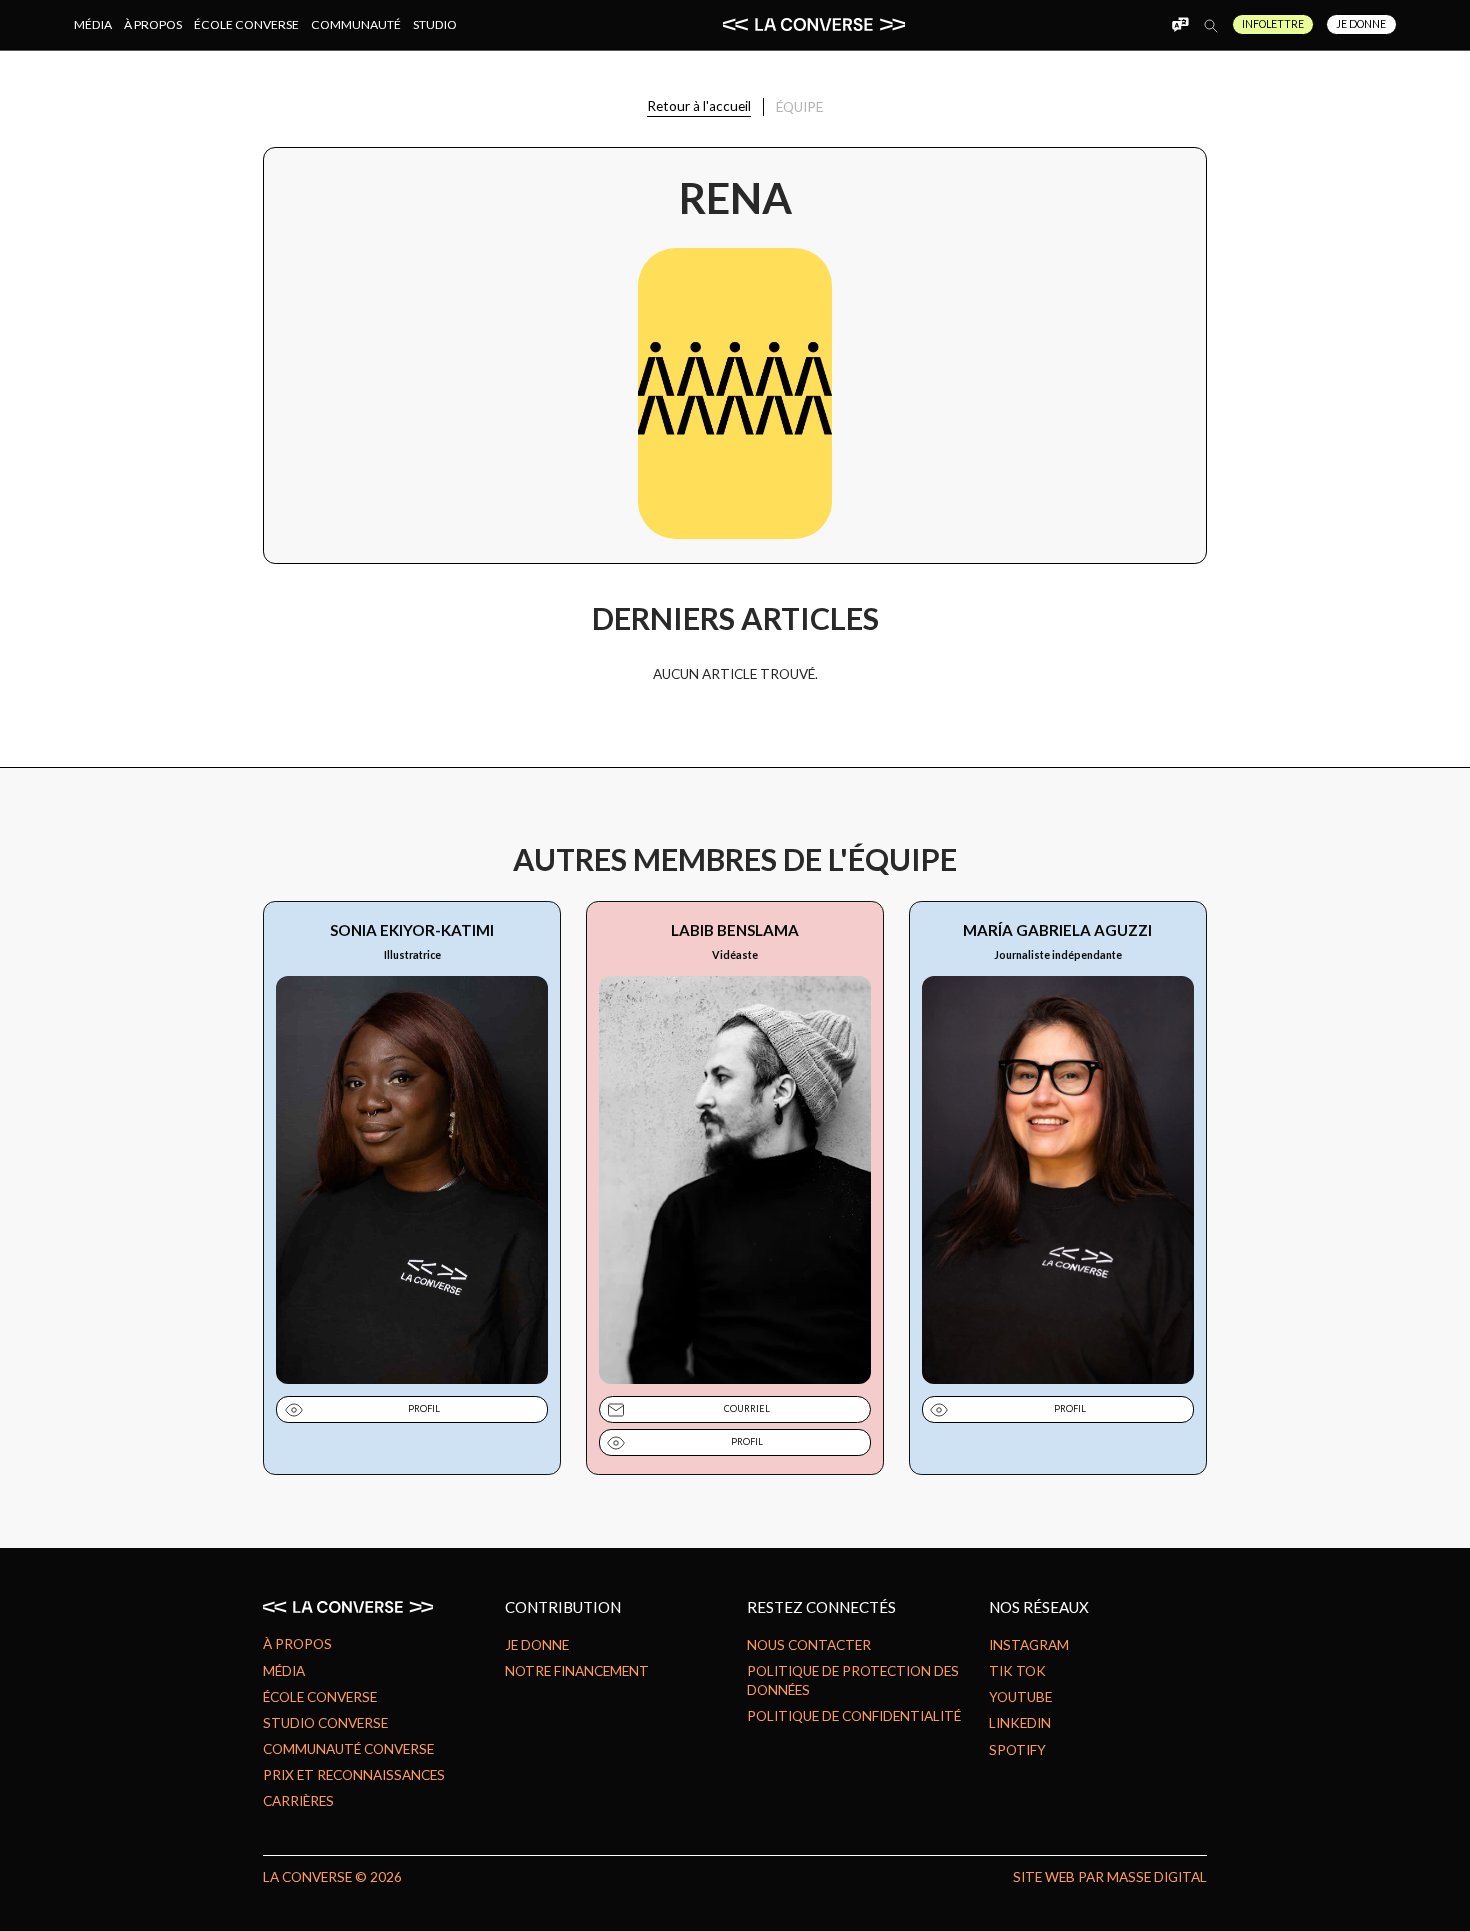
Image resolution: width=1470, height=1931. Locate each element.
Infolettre (1273, 24)
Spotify (1017, 1750)
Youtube (1020, 1697)
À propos (153, 24)
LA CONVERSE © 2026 (332, 1877)
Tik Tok (1017, 1671)
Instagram (1029, 1645)
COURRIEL (747, 1408)
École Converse (246, 24)
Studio (435, 24)
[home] (814, 24)
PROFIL (424, 1408)
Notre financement (577, 1671)
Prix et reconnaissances (354, 1775)
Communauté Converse (348, 1749)
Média (93, 24)
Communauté (356, 24)
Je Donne (1361, 24)
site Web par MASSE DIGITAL (1110, 1877)
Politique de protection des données (853, 1680)
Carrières (298, 1801)
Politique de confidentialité (854, 1716)
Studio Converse (325, 1723)
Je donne (537, 1645)
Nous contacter (809, 1645)
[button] (1180, 24)
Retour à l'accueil (699, 106)
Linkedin (1020, 1723)
